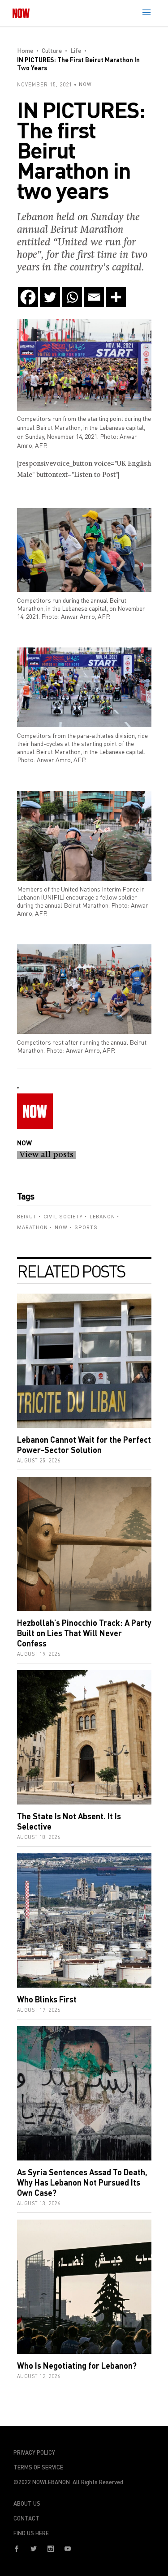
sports (86, 1228)
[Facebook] (28, 297)
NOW (85, 84)
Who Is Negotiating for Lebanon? (77, 2366)
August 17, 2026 (39, 2010)
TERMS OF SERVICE (38, 2467)
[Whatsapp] (72, 297)
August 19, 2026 (39, 1654)
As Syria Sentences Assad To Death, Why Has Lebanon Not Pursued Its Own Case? (82, 2182)
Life (76, 50)
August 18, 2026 (39, 1837)
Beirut (27, 1217)
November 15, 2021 (45, 84)
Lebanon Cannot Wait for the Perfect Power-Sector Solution (84, 1445)
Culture (52, 50)
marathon (32, 1228)
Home (25, 50)
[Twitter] (50, 297)
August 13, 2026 (39, 2203)
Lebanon (102, 1217)
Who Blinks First (47, 1999)
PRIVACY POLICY (34, 2452)
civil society (63, 1217)
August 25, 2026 (39, 1460)
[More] (116, 297)
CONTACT (26, 2518)
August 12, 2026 (39, 2376)
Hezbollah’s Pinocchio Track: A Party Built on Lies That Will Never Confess (84, 1633)
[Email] (94, 297)
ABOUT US (27, 2503)
